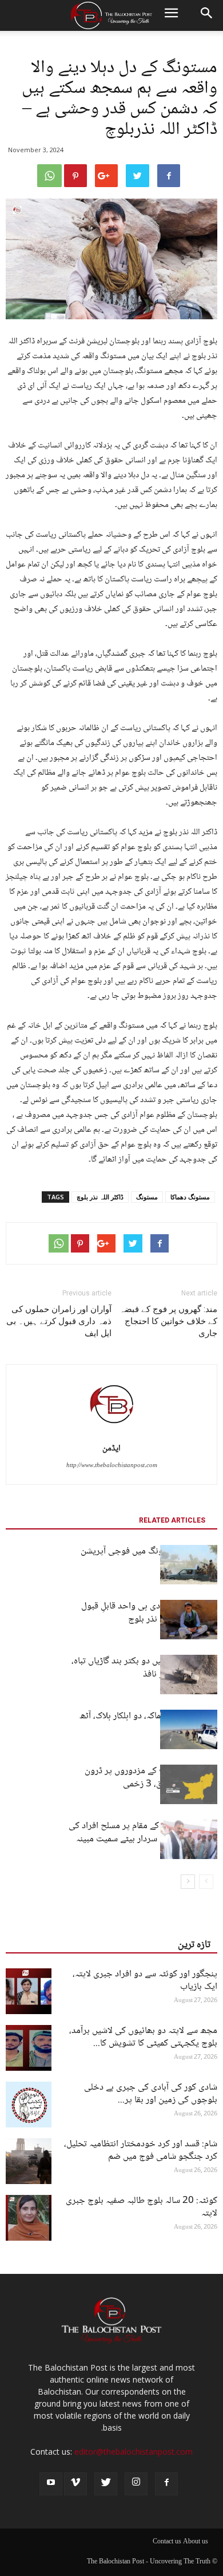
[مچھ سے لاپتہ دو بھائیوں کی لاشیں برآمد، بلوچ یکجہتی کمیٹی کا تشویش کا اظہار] (29, 2048)
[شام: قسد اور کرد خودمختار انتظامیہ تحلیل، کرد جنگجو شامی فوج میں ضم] (29, 2161)
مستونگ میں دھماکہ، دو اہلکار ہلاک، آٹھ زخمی (148, 1723)
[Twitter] (106, 2484)
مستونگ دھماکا (190, 1197)
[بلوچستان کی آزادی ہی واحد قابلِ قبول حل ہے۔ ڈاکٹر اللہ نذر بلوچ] (189, 1620)
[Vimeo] (75, 2484)
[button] (207, 15)
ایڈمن (111, 1449)
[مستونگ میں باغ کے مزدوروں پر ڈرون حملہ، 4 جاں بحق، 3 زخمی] (189, 1784)
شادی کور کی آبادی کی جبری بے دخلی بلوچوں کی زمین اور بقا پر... (151, 2094)
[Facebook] (166, 2484)
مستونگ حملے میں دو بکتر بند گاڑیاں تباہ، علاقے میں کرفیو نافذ (144, 1668)
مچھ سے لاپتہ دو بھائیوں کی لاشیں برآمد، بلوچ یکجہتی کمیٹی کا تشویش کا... (143, 2037)
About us (196, 2542)
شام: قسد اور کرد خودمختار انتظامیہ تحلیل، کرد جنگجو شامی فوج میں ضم (141, 2151)
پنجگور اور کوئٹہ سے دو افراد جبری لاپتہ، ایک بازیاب (145, 1981)
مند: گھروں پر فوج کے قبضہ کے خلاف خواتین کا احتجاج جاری (168, 1321)
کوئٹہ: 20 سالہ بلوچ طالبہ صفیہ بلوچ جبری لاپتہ (142, 2207)
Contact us (167, 2542)
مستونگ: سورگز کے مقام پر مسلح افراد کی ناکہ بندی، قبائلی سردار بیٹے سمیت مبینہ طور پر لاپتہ (143, 1839)
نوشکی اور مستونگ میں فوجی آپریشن (149, 1551)
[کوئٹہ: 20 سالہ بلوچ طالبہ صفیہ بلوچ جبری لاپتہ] (29, 2218)
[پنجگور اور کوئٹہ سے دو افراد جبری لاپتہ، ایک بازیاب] (29, 1991)
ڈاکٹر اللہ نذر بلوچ (100, 1197)
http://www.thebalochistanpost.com (112, 1466)
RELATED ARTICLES (172, 1520)
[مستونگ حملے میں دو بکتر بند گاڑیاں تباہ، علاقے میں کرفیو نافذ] (189, 1675)
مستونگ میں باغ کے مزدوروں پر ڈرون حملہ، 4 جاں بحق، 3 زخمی (151, 1778)
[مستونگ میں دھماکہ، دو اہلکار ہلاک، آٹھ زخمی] (189, 1729)
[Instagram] (136, 2484)
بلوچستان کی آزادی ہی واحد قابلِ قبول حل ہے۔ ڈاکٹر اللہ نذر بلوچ (149, 1613)
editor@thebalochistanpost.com (134, 2452)
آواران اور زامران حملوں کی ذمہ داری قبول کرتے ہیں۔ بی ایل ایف (59, 1321)
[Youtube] (51, 2484)
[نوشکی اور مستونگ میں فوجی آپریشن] (189, 1565)
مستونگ (147, 1197)
